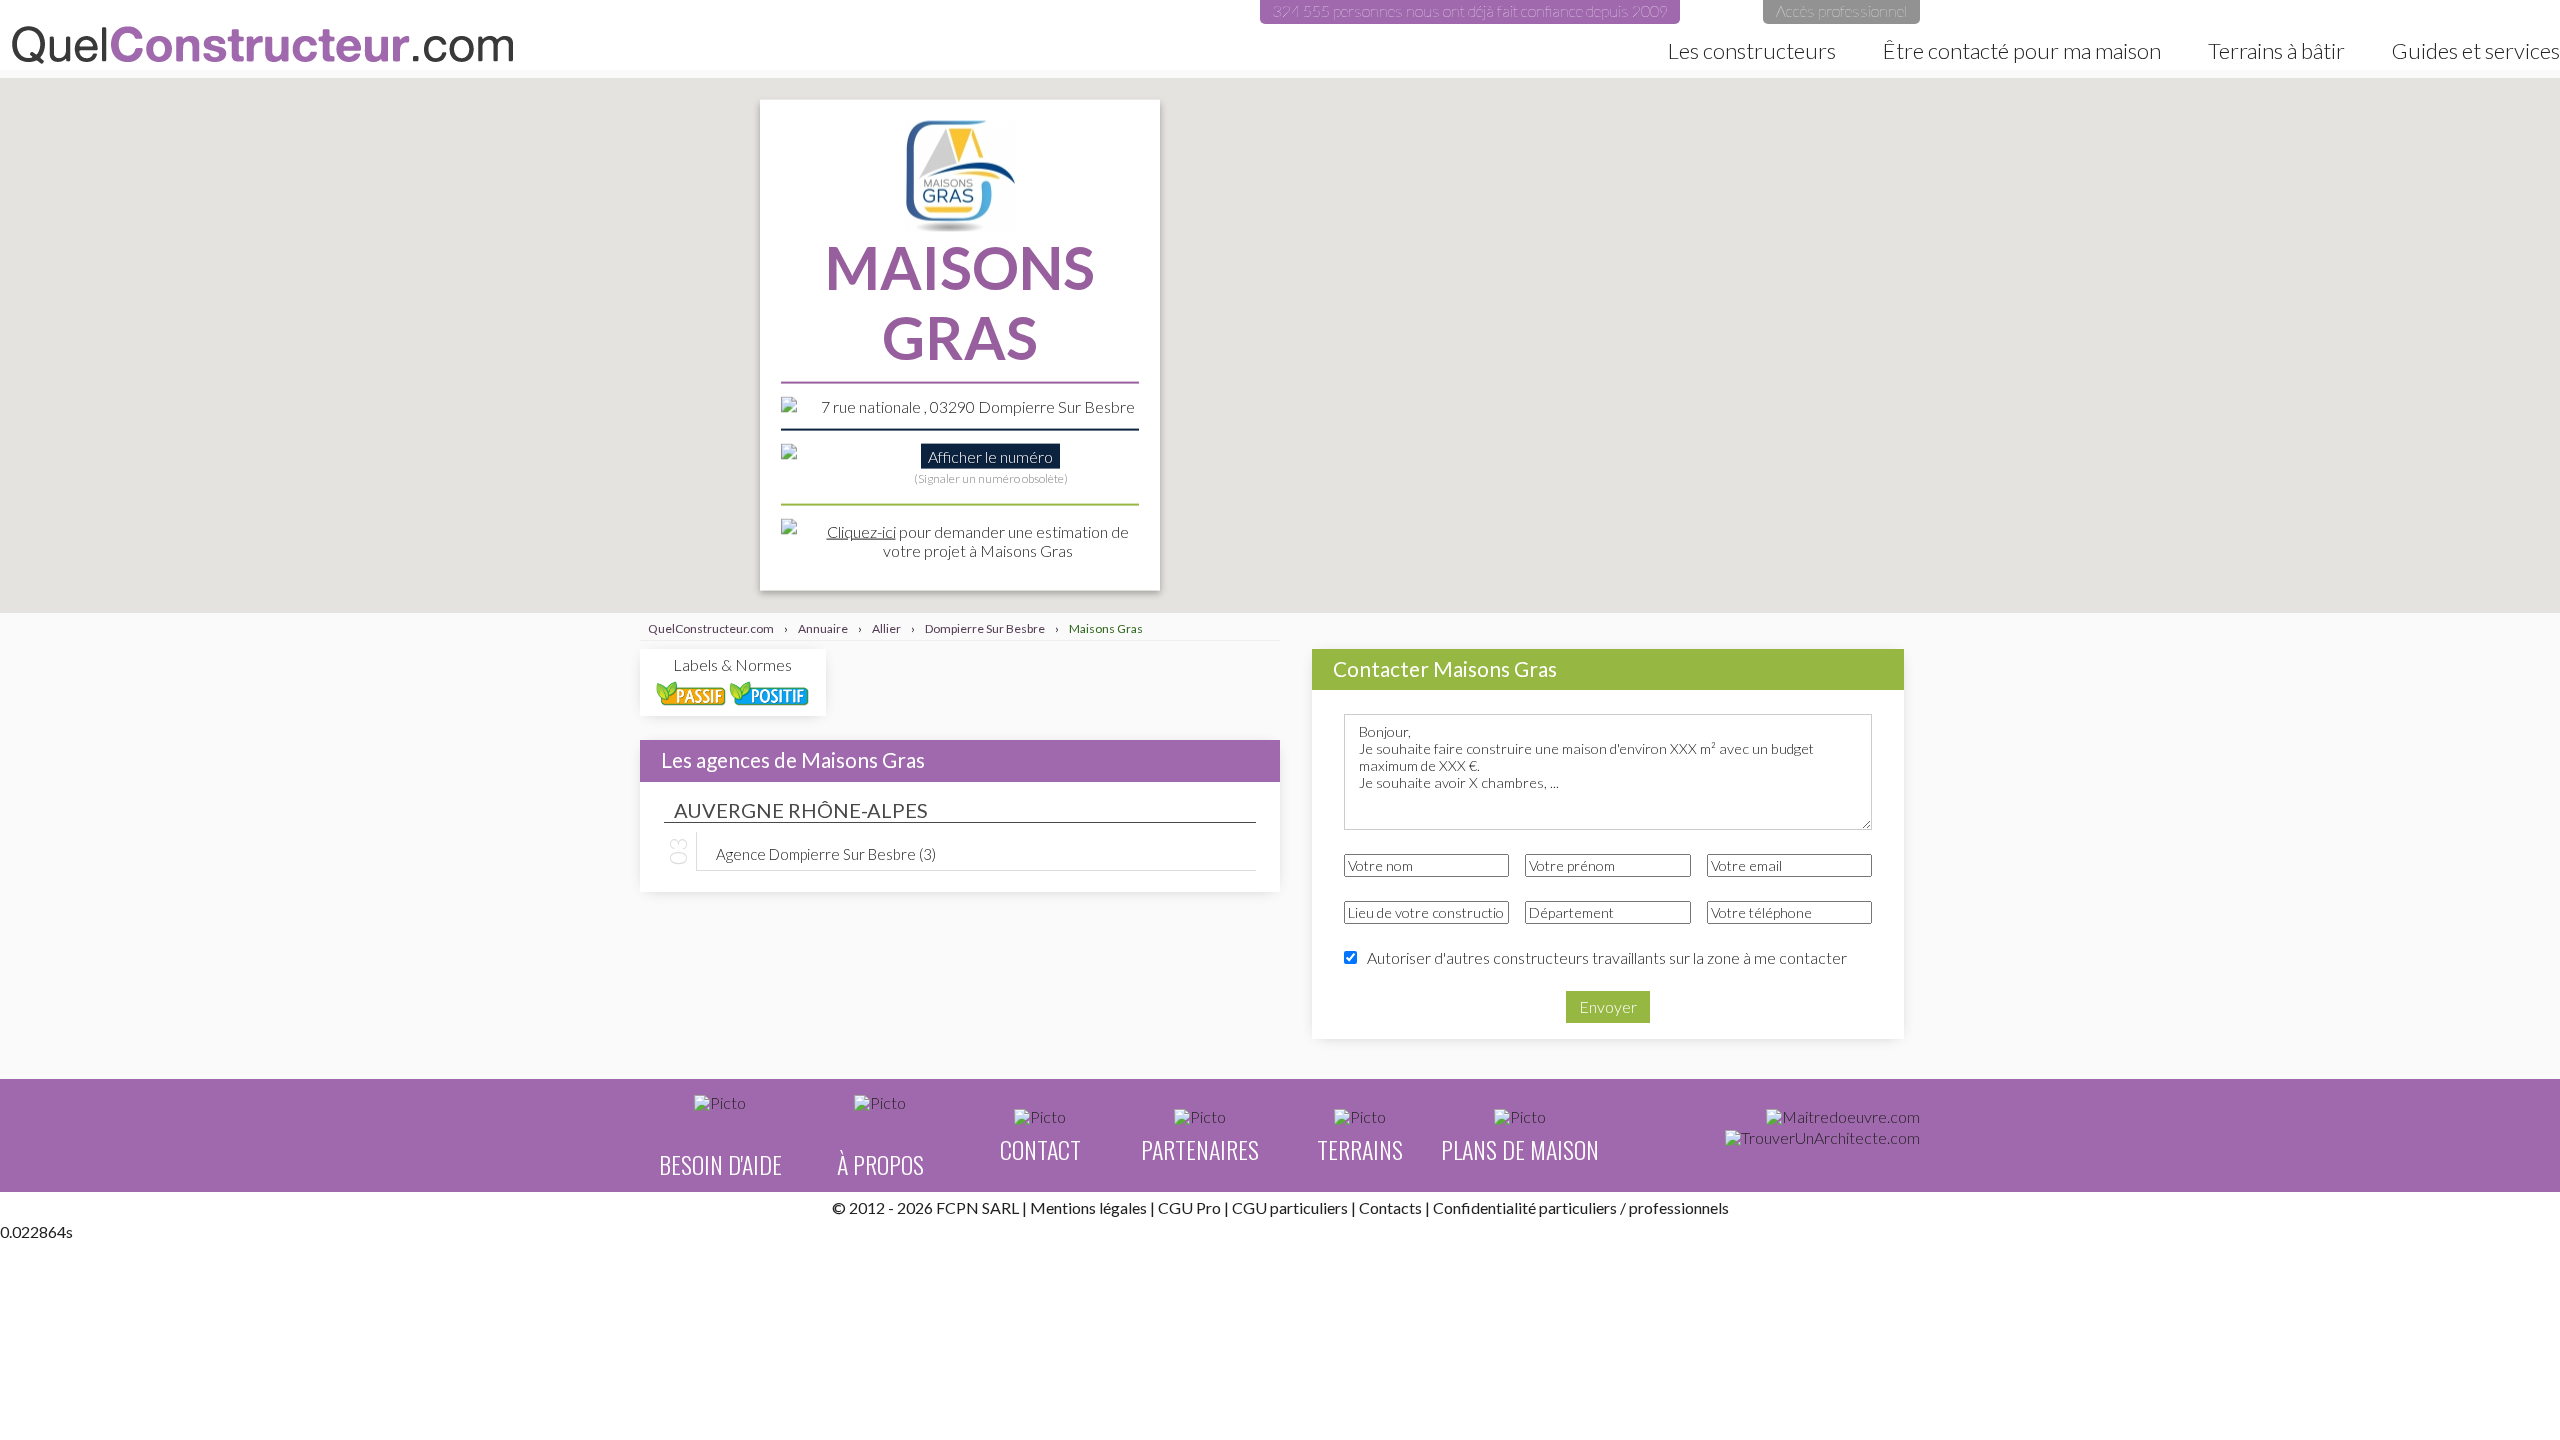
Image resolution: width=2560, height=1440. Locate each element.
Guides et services (2476, 51)
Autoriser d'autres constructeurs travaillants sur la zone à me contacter (1607, 957)
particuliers (1578, 1207)
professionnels (1679, 1207)
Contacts (1390, 1207)
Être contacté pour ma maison (2022, 51)
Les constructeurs (1752, 51)
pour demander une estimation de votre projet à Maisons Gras (978, 540)
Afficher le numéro (990, 455)
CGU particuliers (1290, 1207)
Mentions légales (1088, 1207)
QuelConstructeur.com (262, 45)
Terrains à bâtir (2276, 51)
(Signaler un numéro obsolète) (991, 477)
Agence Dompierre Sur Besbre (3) (826, 853)
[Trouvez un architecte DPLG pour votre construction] (1822, 1138)
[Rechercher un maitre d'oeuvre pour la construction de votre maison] (1843, 1117)
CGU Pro (1189, 1207)
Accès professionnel (1841, 10)
